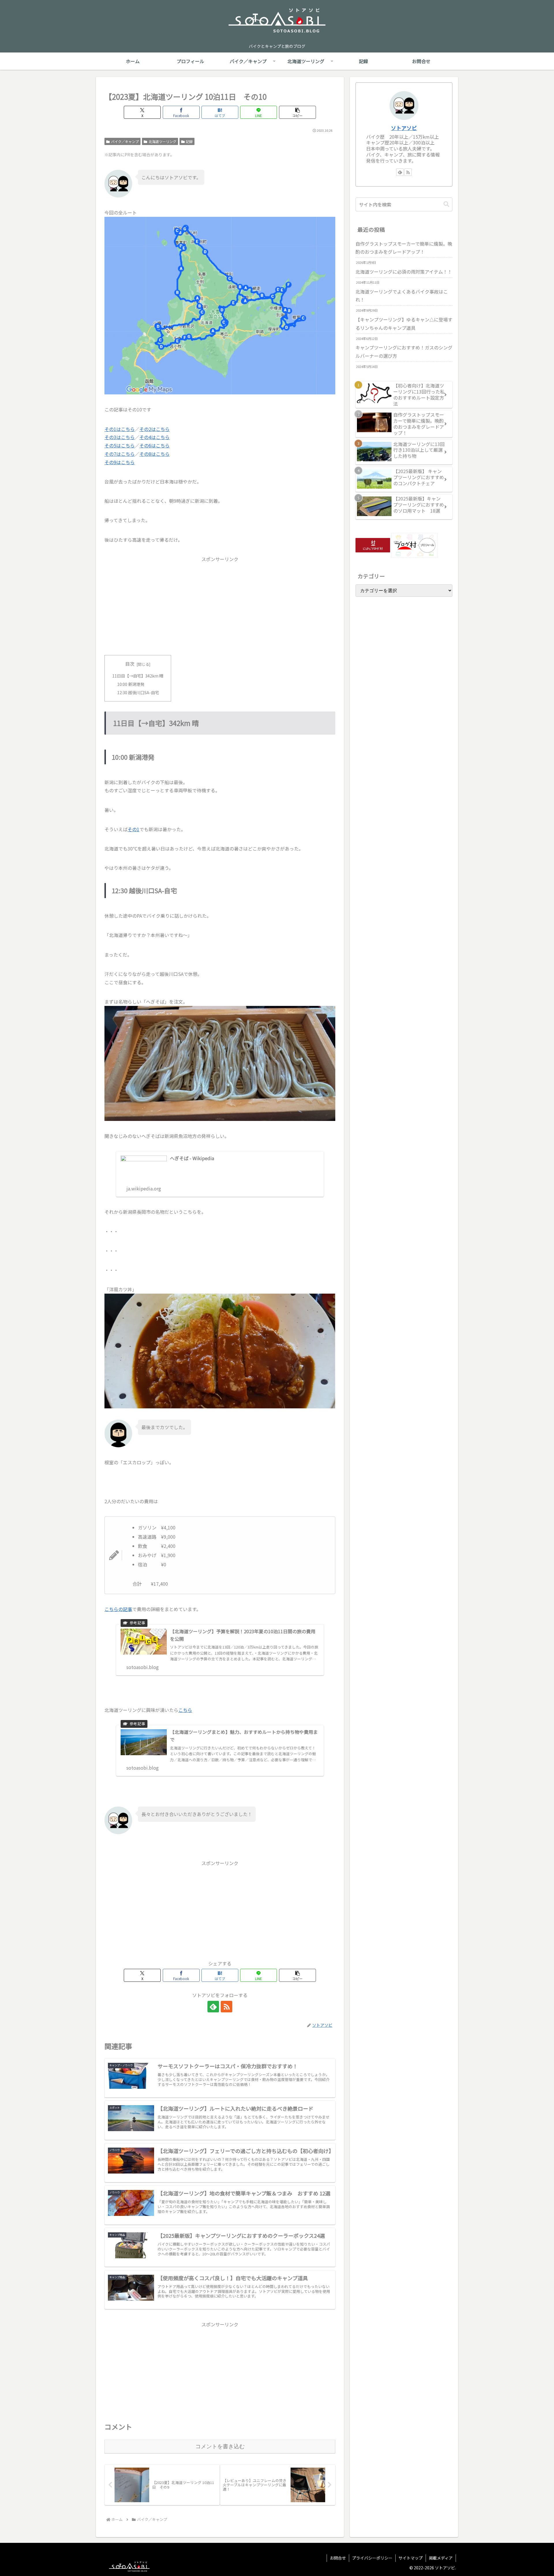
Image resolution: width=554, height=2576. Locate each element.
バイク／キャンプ (125, 141)
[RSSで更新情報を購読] (227, 2007)
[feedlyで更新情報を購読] (213, 2007)
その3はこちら (120, 437)
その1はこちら (120, 429)
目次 (130, 664)
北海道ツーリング (162, 141)
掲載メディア (441, 2558)
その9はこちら (120, 462)
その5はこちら (120, 445)
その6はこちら (155, 445)
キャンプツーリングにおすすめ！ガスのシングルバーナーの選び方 (404, 352)
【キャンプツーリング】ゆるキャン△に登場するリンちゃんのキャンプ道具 (404, 324)
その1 (133, 829)
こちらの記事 (118, 1609)
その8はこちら (155, 454)
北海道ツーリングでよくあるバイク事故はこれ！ (402, 296)
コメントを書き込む (220, 2446)
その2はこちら (155, 429)
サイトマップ (411, 2558)
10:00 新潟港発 (131, 684)
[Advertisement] (220, 604)
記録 (189, 141)
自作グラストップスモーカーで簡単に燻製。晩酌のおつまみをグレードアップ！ (404, 248)
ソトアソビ (404, 128)
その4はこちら (155, 437)
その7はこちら (120, 454)
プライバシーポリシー (372, 2558)
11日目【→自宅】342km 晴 (138, 676)
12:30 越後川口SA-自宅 (138, 692)
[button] (297, 112)
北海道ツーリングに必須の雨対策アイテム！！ (404, 272)
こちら (185, 1710)
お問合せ (338, 2558)
